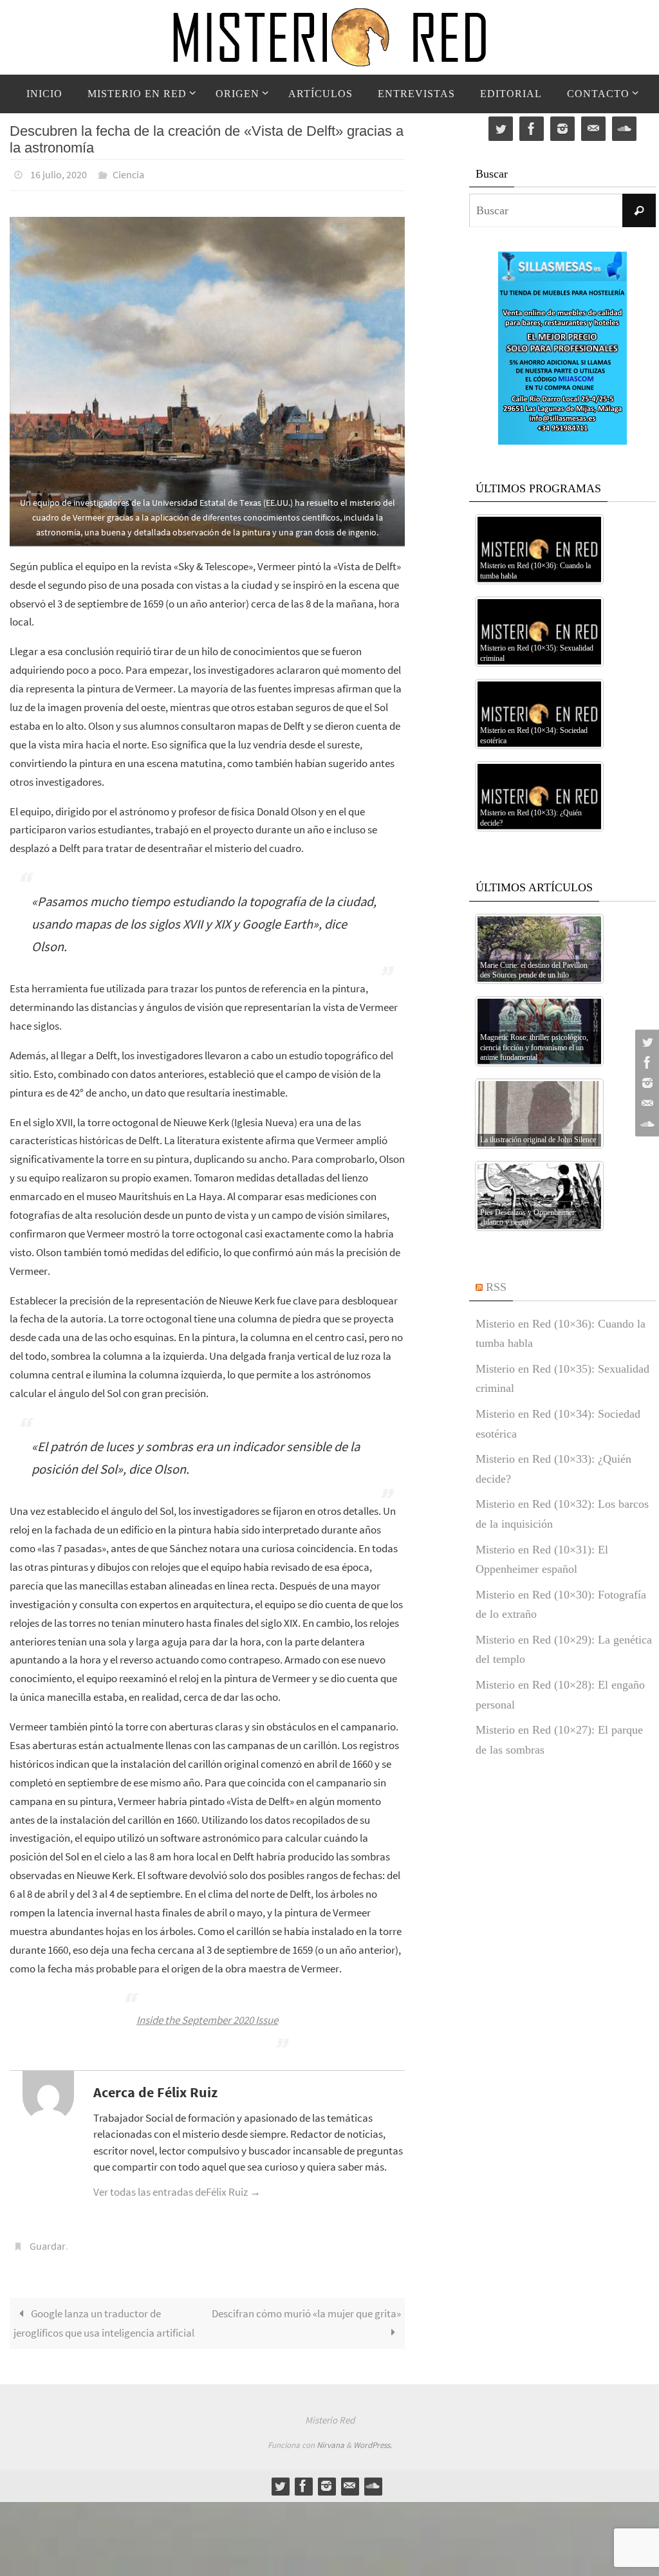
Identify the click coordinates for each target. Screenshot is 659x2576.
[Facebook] (645, 1062)
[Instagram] (645, 1083)
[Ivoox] (645, 1124)
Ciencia (128, 173)
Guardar (48, 2241)
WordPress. (373, 2438)
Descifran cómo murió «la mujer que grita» (306, 2306)
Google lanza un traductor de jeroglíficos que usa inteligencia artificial (104, 2316)
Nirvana (330, 2438)
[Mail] (645, 1104)
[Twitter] (645, 1042)
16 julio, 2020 (59, 173)
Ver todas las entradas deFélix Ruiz (177, 2188)
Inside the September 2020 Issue (207, 2016)
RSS (496, 1287)
